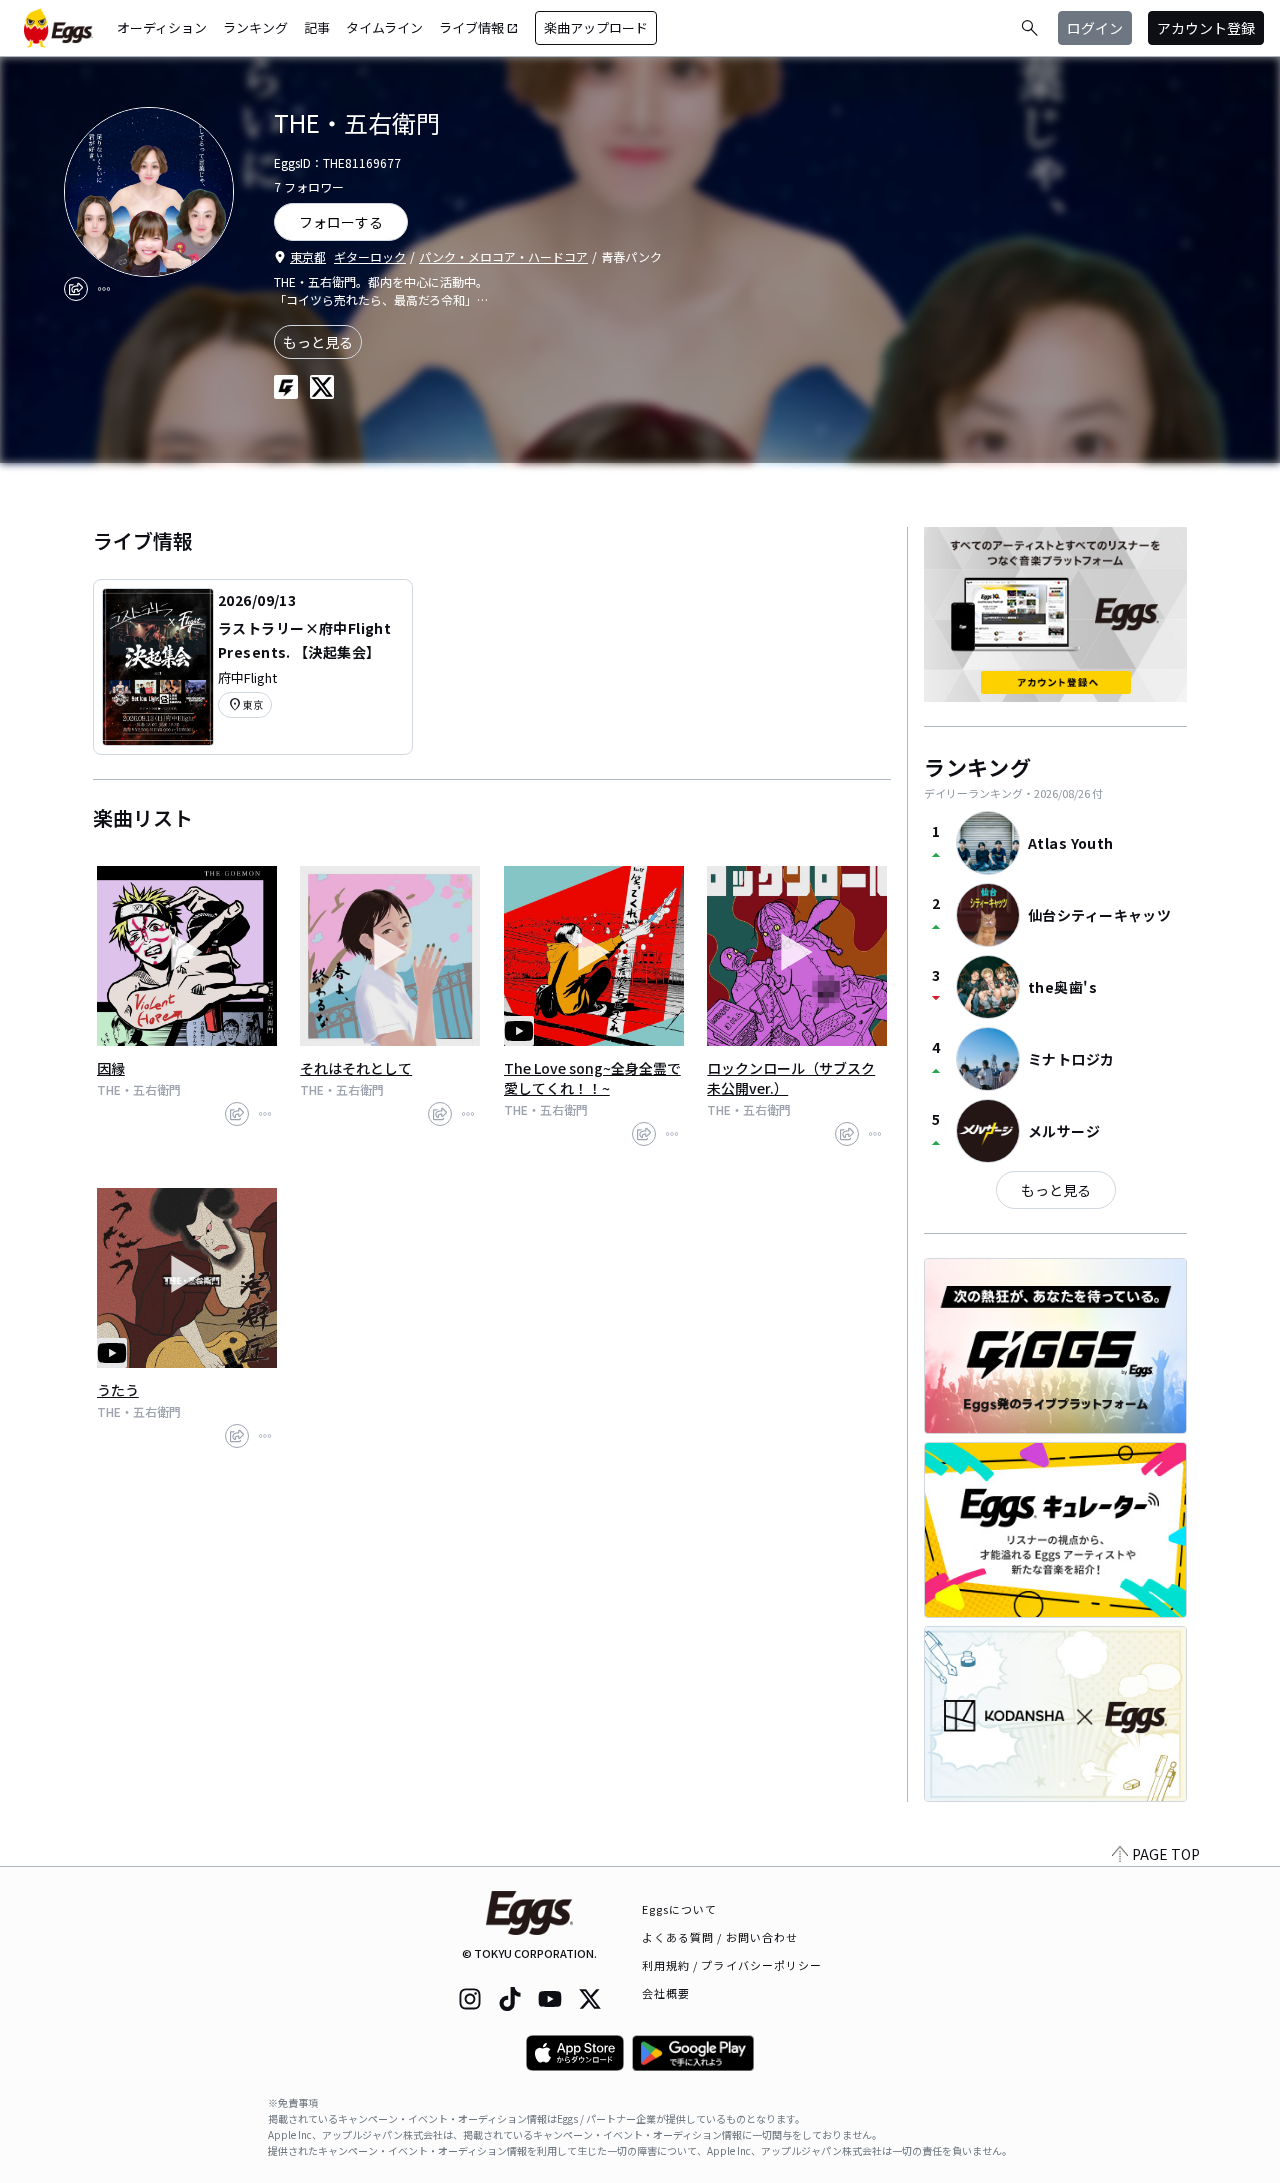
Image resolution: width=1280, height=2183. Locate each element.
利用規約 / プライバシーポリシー (732, 1965)
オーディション (162, 27)
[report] (104, 289)
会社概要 (666, 1993)
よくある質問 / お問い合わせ (720, 1937)
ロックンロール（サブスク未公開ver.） (791, 1078)
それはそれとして (356, 1068)
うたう (118, 1390)
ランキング (255, 27)
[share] (76, 289)
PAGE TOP (1166, 1854)
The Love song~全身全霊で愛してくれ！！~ (592, 1078)
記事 (317, 27)
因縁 (111, 1068)
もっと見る (318, 342)
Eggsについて (680, 1909)
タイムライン (384, 27)
